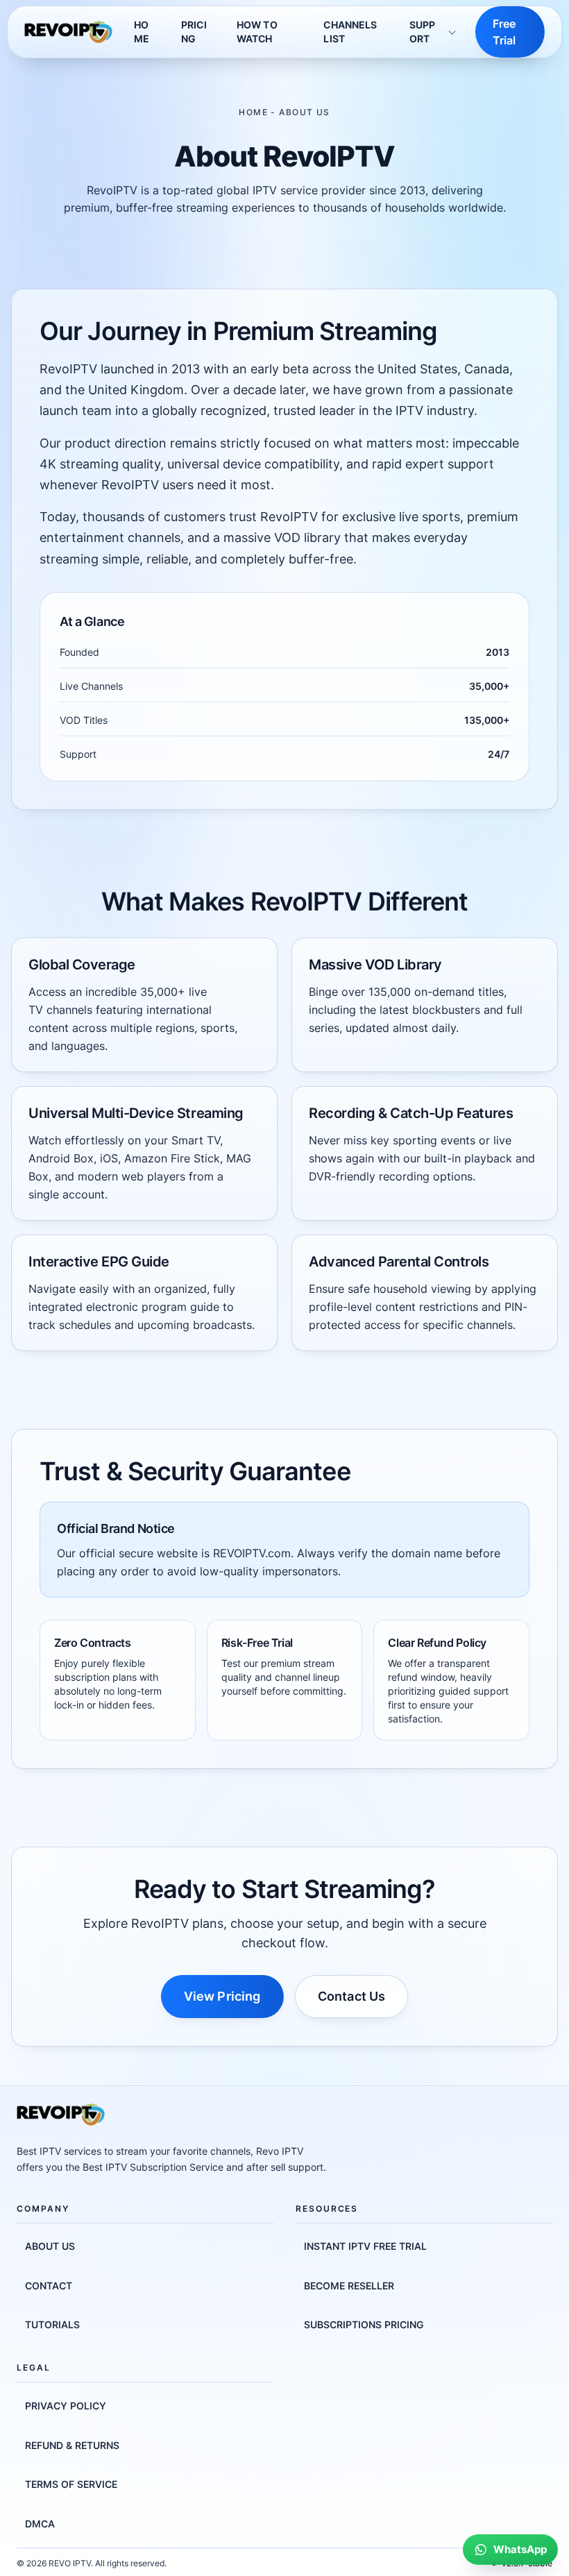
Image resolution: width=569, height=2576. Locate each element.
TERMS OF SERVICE (71, 2484)
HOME (142, 32)
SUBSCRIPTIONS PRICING (364, 2324)
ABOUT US (50, 2246)
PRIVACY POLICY (66, 2406)
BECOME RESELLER (349, 2286)
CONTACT (49, 2286)
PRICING (194, 32)
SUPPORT (423, 32)
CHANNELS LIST (350, 32)
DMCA (40, 2524)
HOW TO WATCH (257, 32)
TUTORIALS (52, 2324)
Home (253, 112)
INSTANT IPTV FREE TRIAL (365, 2246)
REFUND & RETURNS (72, 2445)
